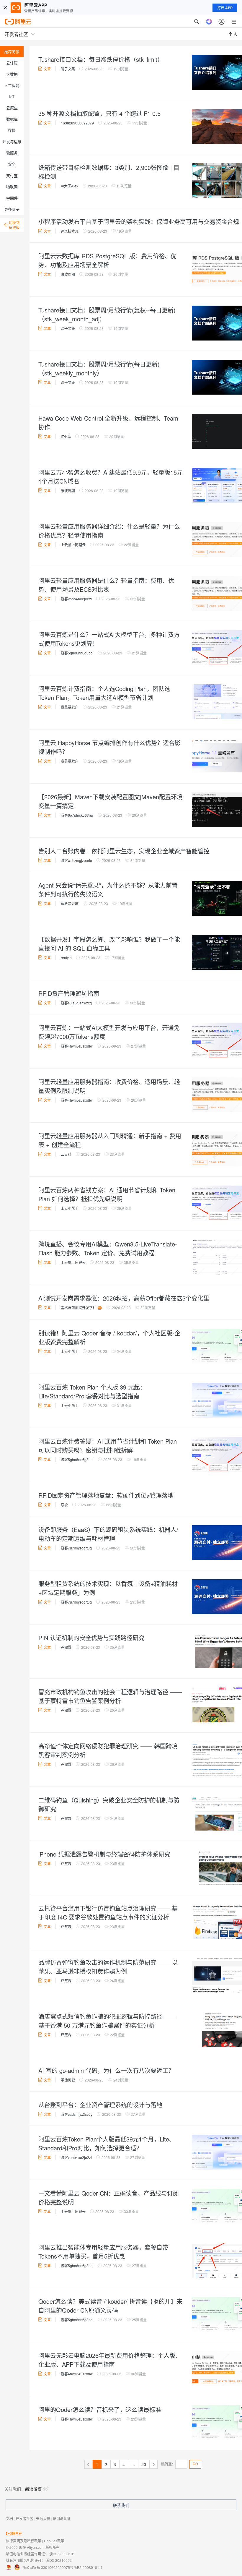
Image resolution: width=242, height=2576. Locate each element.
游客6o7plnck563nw (77, 815)
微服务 (12, 153)
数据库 (12, 119)
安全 (12, 164)
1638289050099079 (77, 123)
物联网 (12, 187)
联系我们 (121, 2505)
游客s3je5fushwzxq (76, 1003)
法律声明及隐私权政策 (24, 2541)
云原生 (12, 108)
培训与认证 (62, 2519)
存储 (12, 130)
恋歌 (64, 1505)
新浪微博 (33, 2489)
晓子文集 (68, 69)
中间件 (12, 198)
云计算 (12, 63)
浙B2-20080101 (62, 2554)
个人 (233, 34)
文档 (9, 2519)
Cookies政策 (54, 2541)
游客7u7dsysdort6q (76, 1548)
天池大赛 (43, 2519)
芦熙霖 (66, 1647)
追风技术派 (70, 231)
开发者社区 (24, 2519)
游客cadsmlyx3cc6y (77, 2114)
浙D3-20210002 (59, 2560)
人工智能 (12, 85)
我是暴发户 (70, 707)
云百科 (66, 1154)
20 (144, 2464)
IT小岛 (66, 436)
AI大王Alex (70, 186)
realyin (66, 958)
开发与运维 (12, 141)
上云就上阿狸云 (73, 545)
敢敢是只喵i (70, 903)
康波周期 (68, 274)
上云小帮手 (70, 1208)
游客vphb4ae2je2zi (76, 599)
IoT (12, 97)
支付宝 (12, 175)
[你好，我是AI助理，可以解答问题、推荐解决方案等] (209, 22)
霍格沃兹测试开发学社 (79, 1308)
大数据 (12, 74)
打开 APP (225, 8)
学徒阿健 (68, 2080)
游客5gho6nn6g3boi (77, 653)
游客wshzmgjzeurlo (76, 860)
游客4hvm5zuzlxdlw (77, 1046)
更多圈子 (12, 209)
